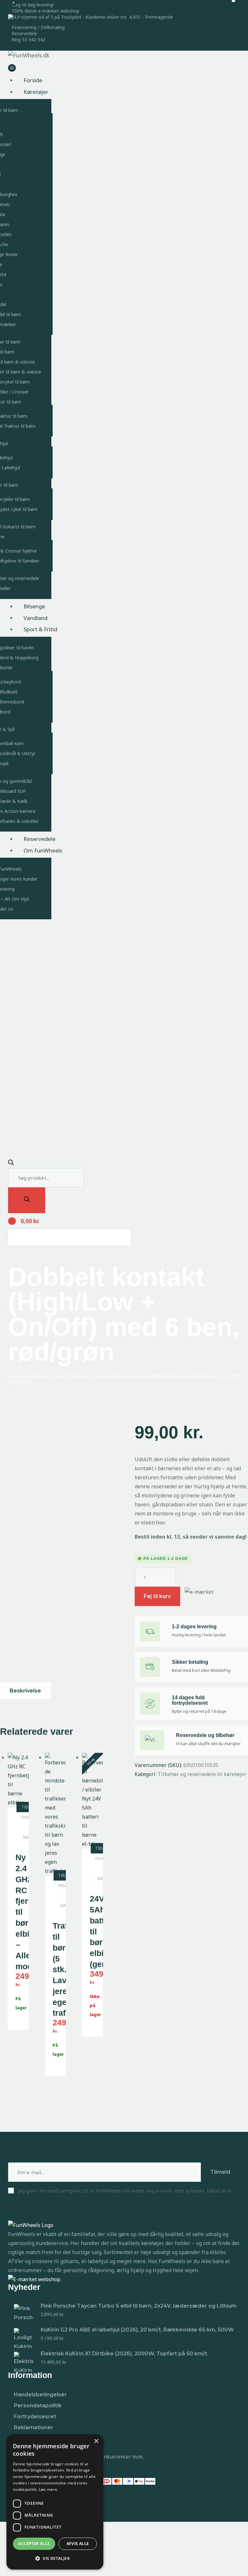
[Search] (27, 1200)
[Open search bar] (11, 1163)
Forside (17, 1376)
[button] (55, 2559)
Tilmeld (220, 2172)
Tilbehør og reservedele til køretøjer (109, 1376)
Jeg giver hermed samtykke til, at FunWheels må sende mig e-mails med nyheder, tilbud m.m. (125, 2191)
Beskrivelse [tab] (25, 1691)
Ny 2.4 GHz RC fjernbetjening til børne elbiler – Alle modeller (18, 1912)
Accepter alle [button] (34, 2544)
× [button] (96, 2441)
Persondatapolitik (38, 2406)
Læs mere (48, 2489)
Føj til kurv (157, 1596)
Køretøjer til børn (46, 1376)
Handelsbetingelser (40, 2395)
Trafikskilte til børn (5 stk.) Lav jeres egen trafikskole (55, 1969)
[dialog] (55, 2502)
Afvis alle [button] (78, 2544)
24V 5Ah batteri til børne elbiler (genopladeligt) (93, 1931)
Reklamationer (34, 2427)
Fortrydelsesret (35, 2416)
